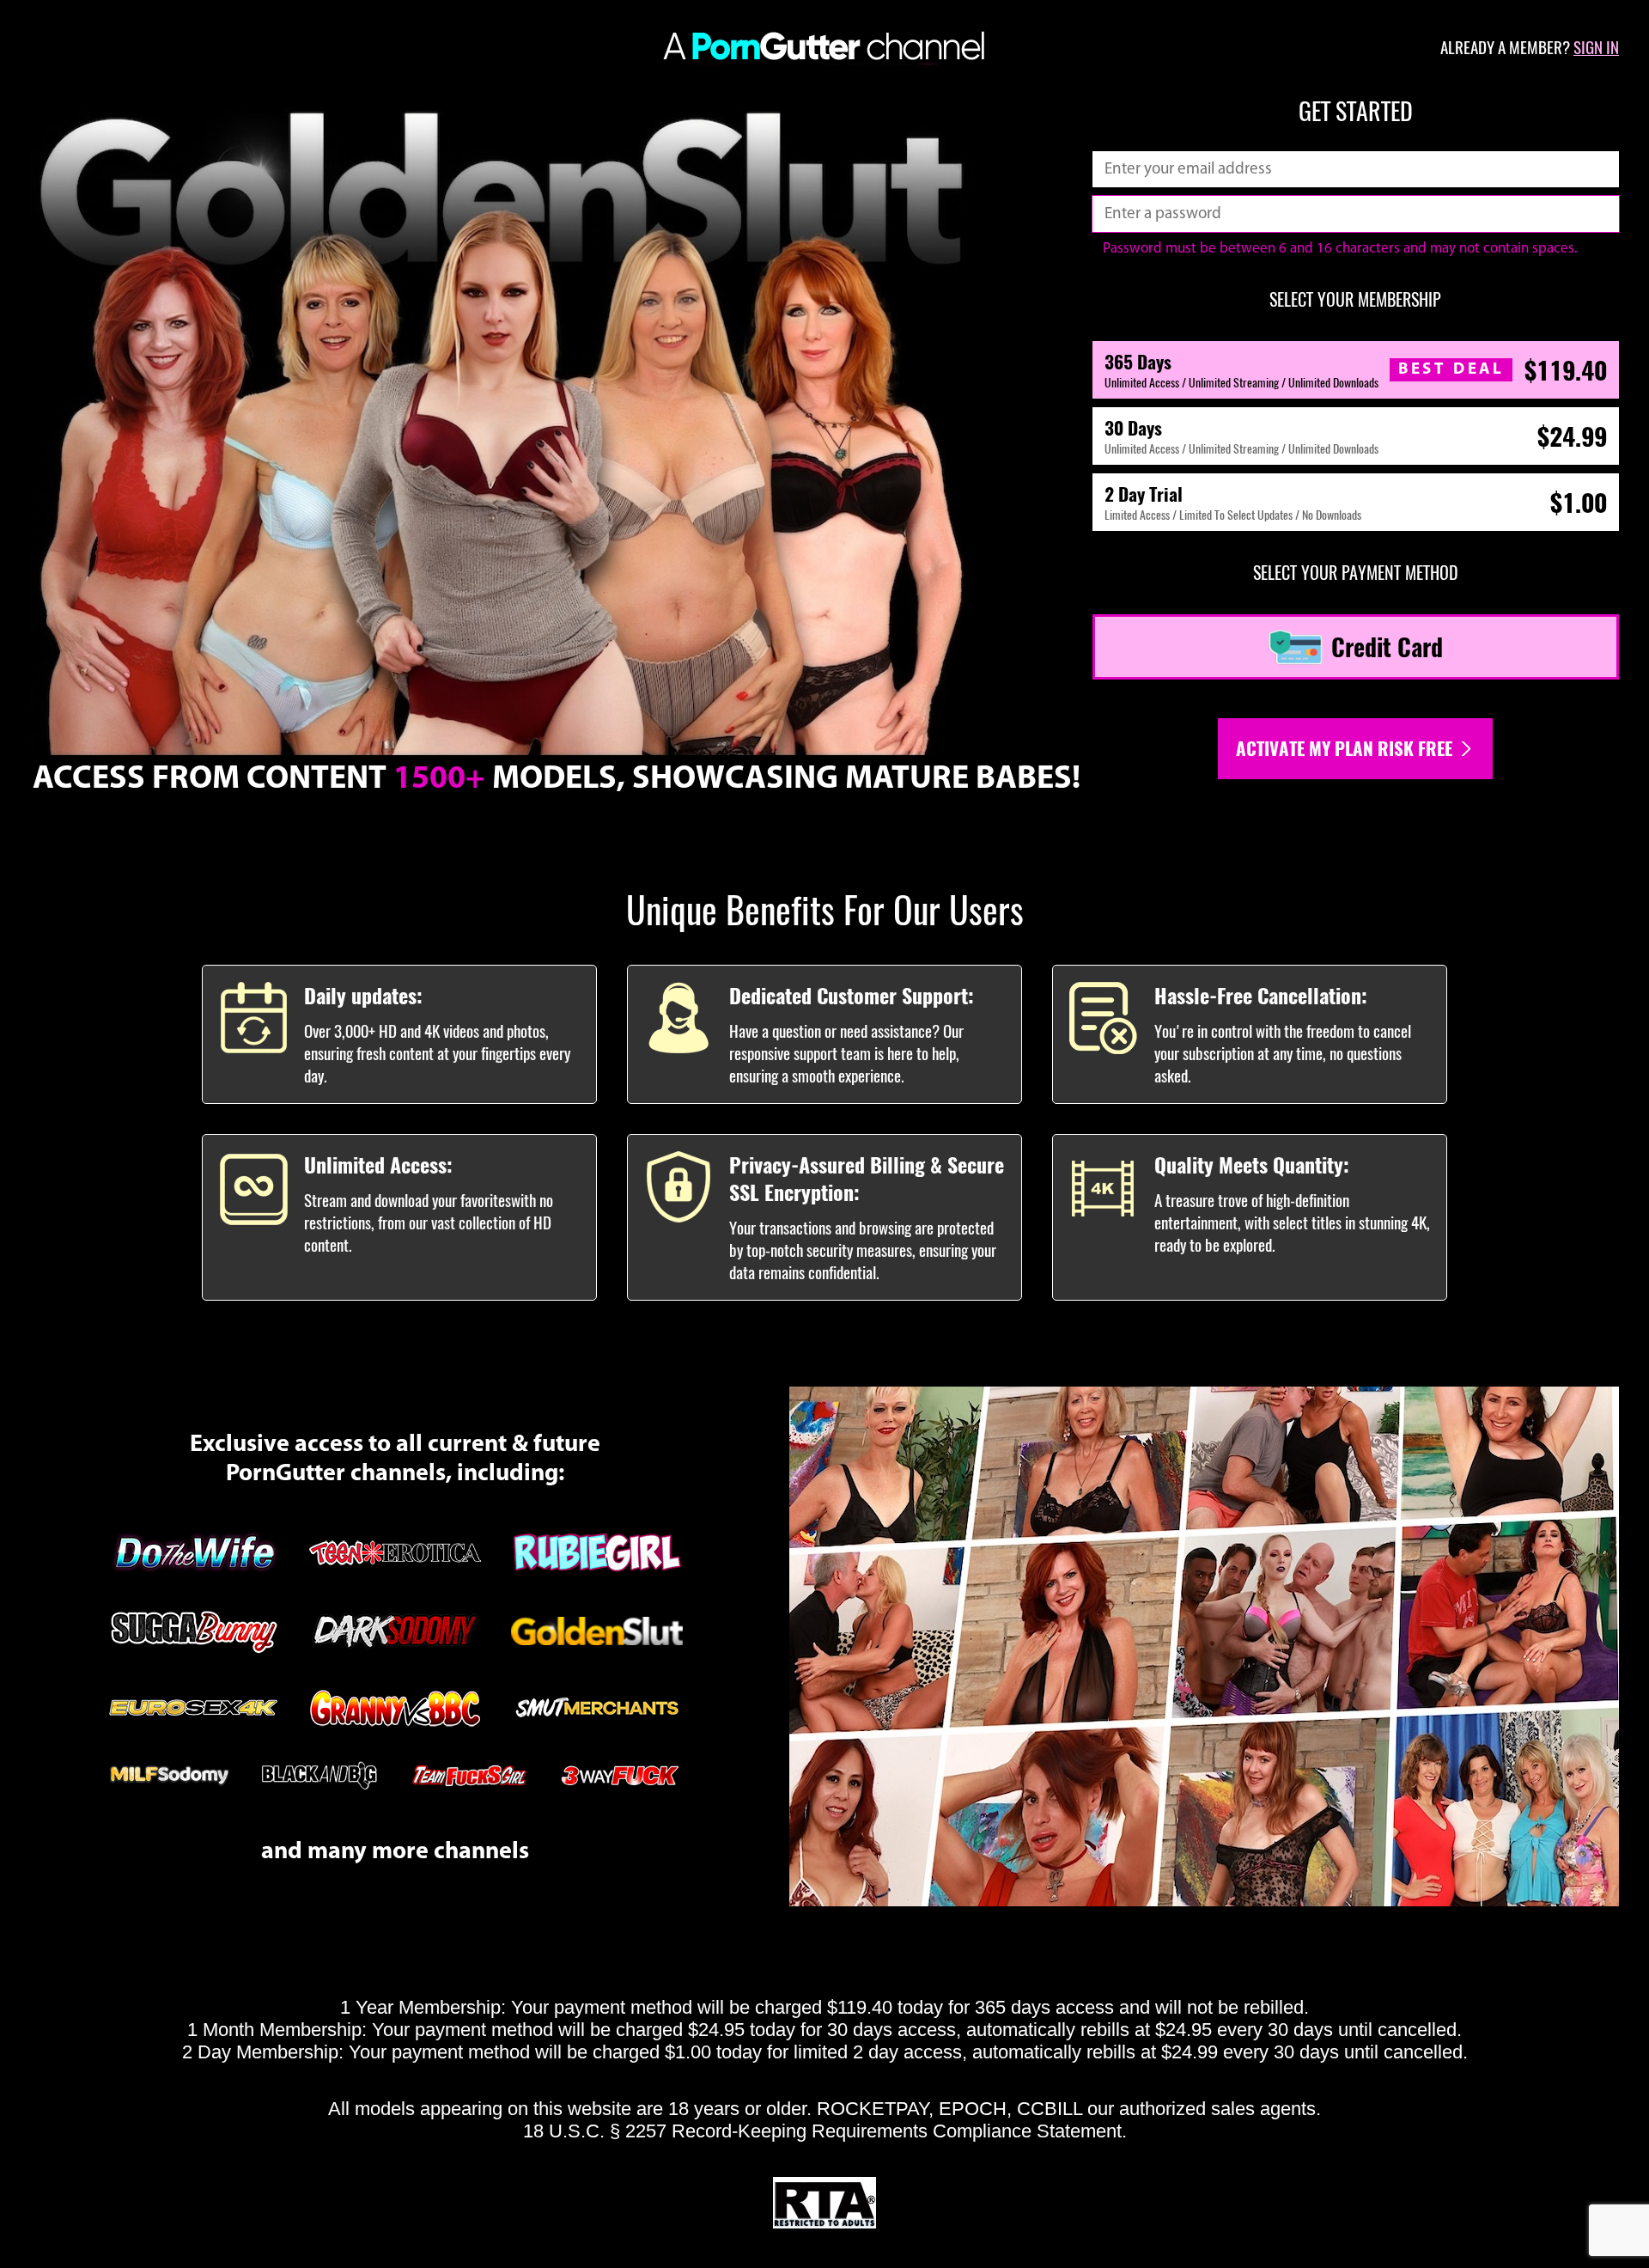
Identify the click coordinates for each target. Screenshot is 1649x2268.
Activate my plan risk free (1346, 749)
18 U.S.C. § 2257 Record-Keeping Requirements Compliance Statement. (825, 2131)
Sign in (1596, 47)
